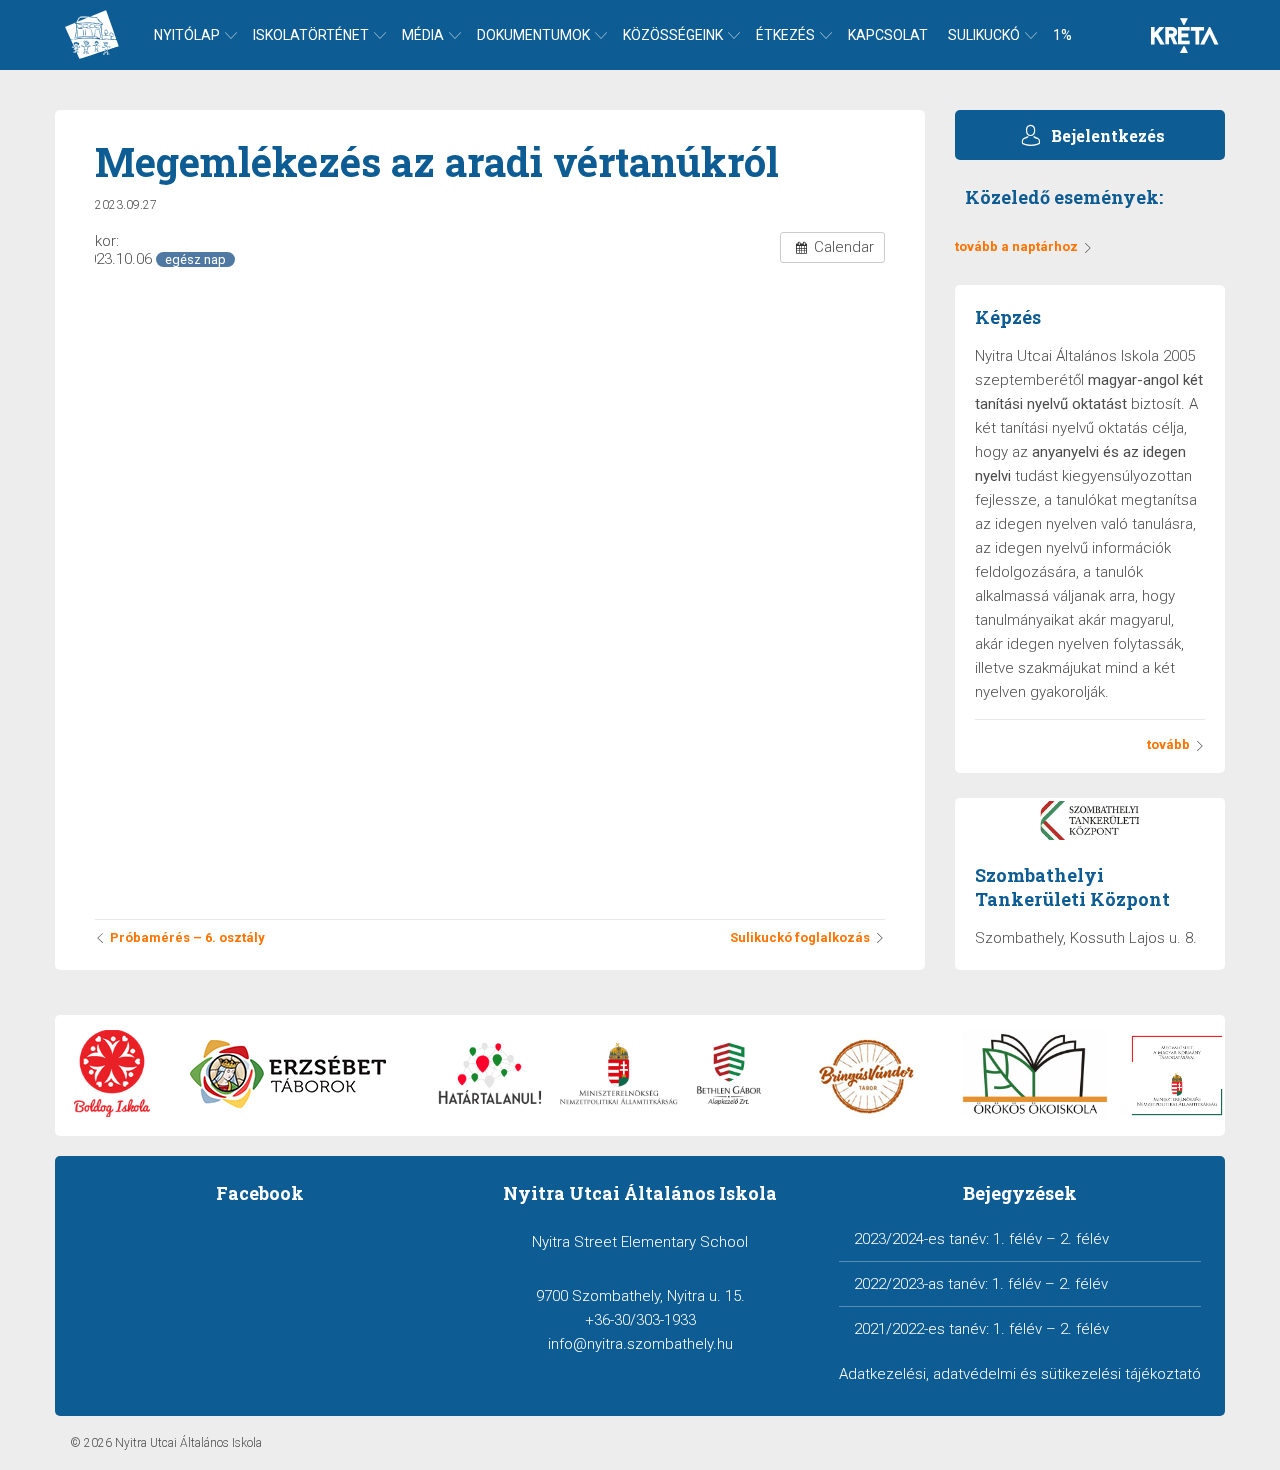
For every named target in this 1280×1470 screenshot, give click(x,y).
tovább (1168, 744)
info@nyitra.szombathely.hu (640, 1344)
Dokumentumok (533, 35)
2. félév (1084, 1239)
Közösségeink (673, 35)
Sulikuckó (984, 35)
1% (1062, 35)
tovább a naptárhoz (1016, 246)
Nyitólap (187, 35)
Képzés (1008, 317)
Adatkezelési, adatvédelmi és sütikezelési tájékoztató (1020, 1374)
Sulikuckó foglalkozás (800, 937)
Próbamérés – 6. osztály (187, 937)
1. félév (1017, 1239)
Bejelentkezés (1108, 135)
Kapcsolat (888, 35)
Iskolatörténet (311, 35)
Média (423, 35)
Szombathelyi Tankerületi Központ (1072, 887)
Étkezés (785, 35)
